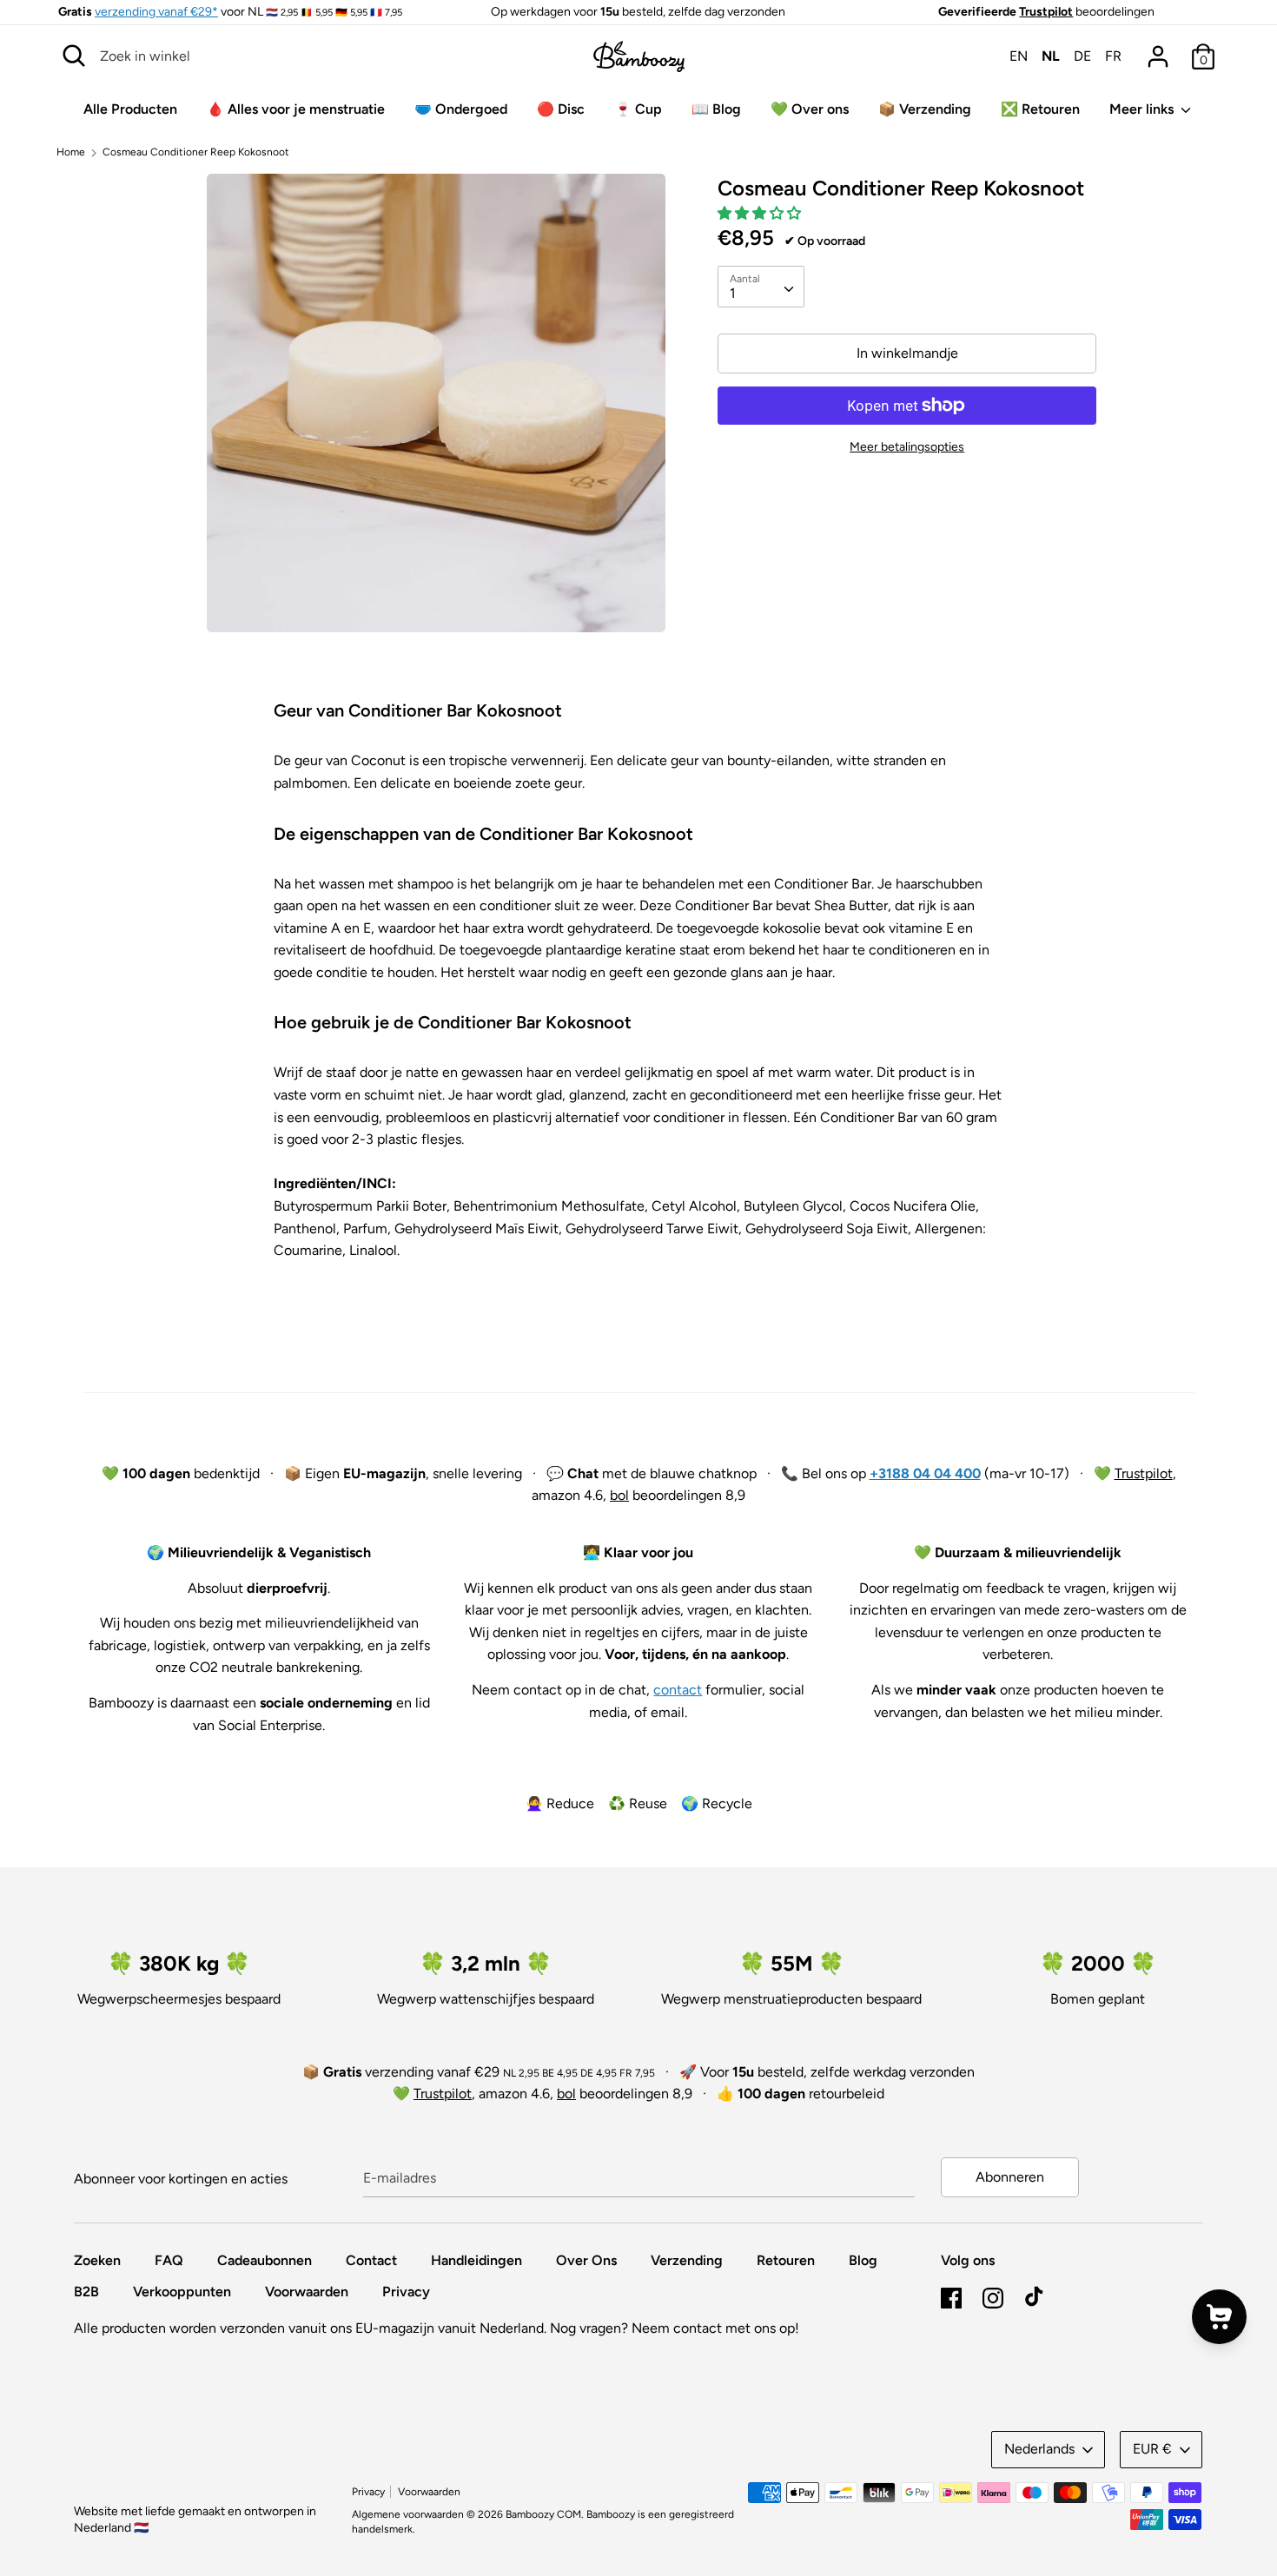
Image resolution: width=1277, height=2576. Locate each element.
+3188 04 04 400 (925, 1473)
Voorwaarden (307, 2292)
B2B (86, 2292)
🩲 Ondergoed (461, 109)
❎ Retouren (1040, 109)
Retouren (786, 2260)
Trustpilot (1046, 12)
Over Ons (586, 2260)
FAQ (169, 2260)
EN (1019, 56)
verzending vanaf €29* (156, 12)
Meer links (1143, 109)
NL (1051, 56)
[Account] (1158, 50)
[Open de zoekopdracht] (74, 56)
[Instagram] (993, 2296)
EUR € (1152, 2449)
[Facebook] (951, 2296)
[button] (761, 213)
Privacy (406, 2292)
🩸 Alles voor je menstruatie (296, 109)
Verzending (687, 2260)
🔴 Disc (561, 109)
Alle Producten (130, 109)
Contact (371, 2260)
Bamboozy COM (543, 2514)
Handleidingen (476, 2260)
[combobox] (761, 287)
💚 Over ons (810, 109)
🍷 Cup (638, 109)
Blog (863, 2260)
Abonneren (1010, 2177)
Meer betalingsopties (907, 447)
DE (1082, 56)
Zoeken (97, 2260)
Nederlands (1039, 2449)
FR (1113, 56)
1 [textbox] (733, 293)
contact (678, 1690)
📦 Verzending (925, 109)
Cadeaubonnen (265, 2260)
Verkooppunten (182, 2292)
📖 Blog (716, 109)
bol (619, 1495)
